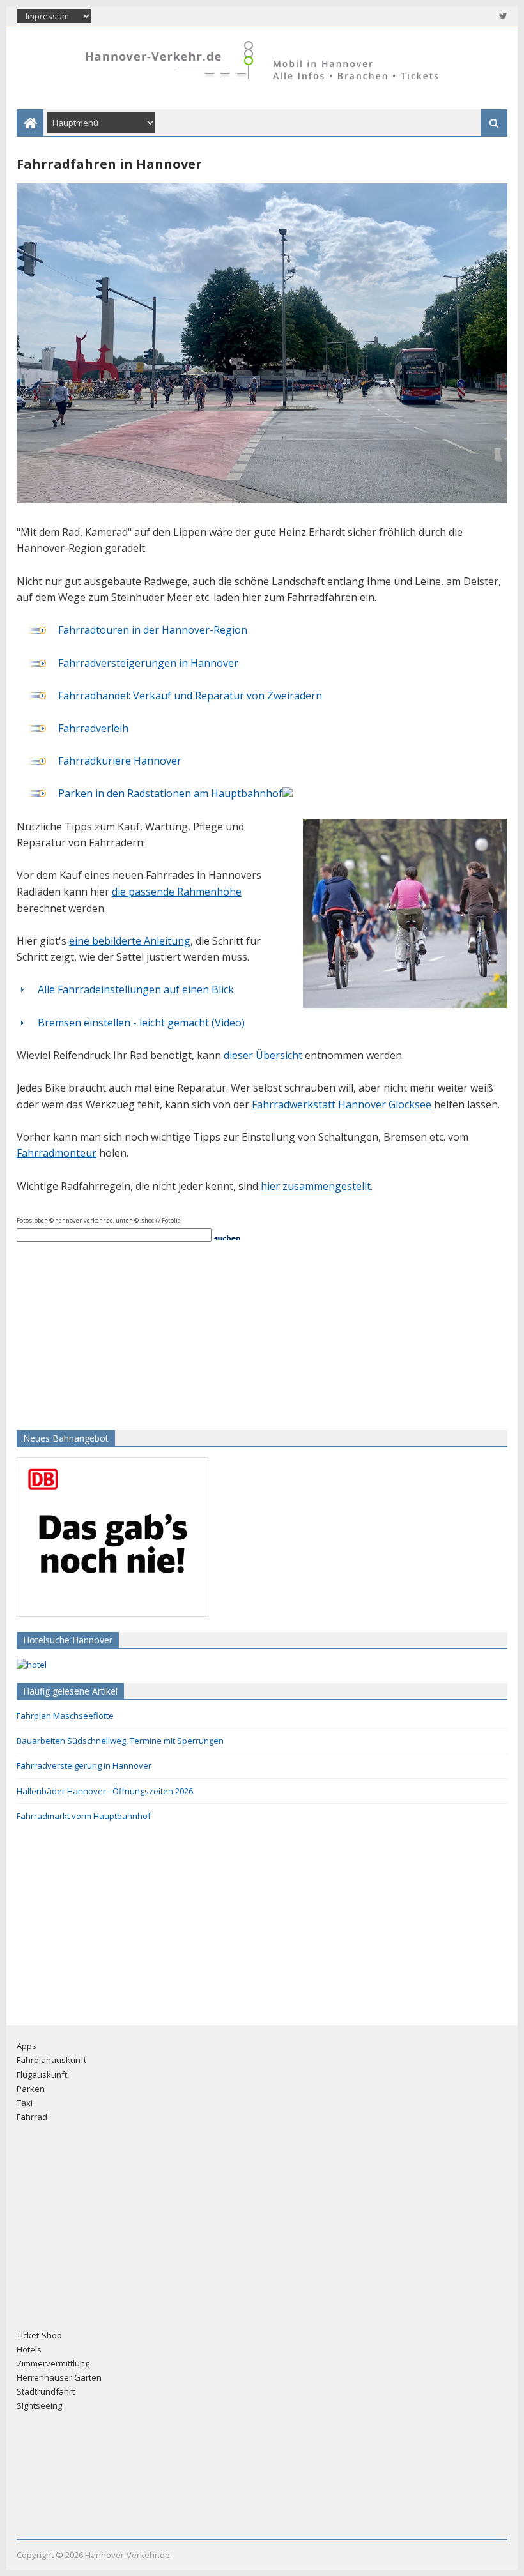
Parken (31, 2089)
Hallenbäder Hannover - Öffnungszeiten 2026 (105, 1791)
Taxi (25, 2103)
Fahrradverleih (93, 728)
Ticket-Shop (39, 2335)
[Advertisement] (96, 1334)
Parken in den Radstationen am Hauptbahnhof (170, 793)
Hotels (29, 2349)
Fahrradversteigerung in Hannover (84, 1765)
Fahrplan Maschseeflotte (65, 1716)
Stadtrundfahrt (46, 2391)
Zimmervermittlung (53, 2363)
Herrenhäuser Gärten (59, 2377)
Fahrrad (32, 2117)
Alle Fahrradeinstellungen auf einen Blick (136, 989)
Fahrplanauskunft (51, 2060)
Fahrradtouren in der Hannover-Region (153, 630)
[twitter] (502, 16)
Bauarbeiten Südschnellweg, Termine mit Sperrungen (120, 1741)
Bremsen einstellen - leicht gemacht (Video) (141, 1023)
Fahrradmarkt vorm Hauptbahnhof (84, 1816)
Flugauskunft (42, 2075)
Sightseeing (39, 2405)
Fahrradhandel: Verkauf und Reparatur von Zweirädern (190, 696)
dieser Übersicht (263, 1055)
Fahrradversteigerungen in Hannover (148, 663)
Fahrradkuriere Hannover (120, 761)
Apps (27, 2046)
